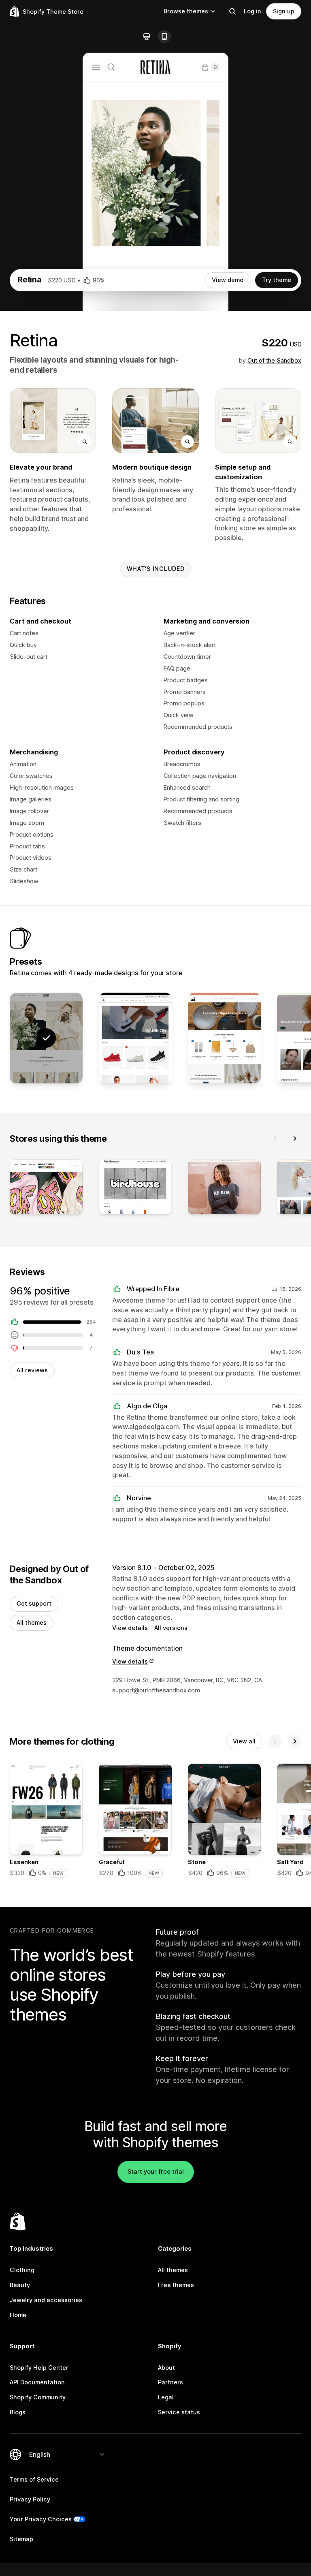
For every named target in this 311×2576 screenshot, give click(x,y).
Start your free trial (156, 2171)
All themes (32, 1622)
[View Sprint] (135, 1038)
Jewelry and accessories (46, 2300)
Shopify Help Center (39, 2368)
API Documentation (37, 2382)
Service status (179, 2412)
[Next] (295, 1138)
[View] (46, 1189)
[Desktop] (147, 36)
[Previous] (275, 1138)
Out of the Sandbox (274, 360)
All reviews (32, 1370)
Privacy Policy (30, 2499)
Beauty (20, 2285)
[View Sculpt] (224, 1038)
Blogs (18, 2412)
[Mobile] (164, 36)
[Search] (232, 11)
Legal (166, 2397)
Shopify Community (38, 2397)
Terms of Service (34, 2479)
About (166, 2368)
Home (18, 2315)
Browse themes (186, 11)
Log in (252, 11)
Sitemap (21, 2539)
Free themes (176, 2285)
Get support (34, 1603)
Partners (170, 2382)
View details (130, 1628)
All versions (171, 1628)
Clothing (22, 2270)
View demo (228, 280)
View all (244, 1741)
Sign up (284, 11)
